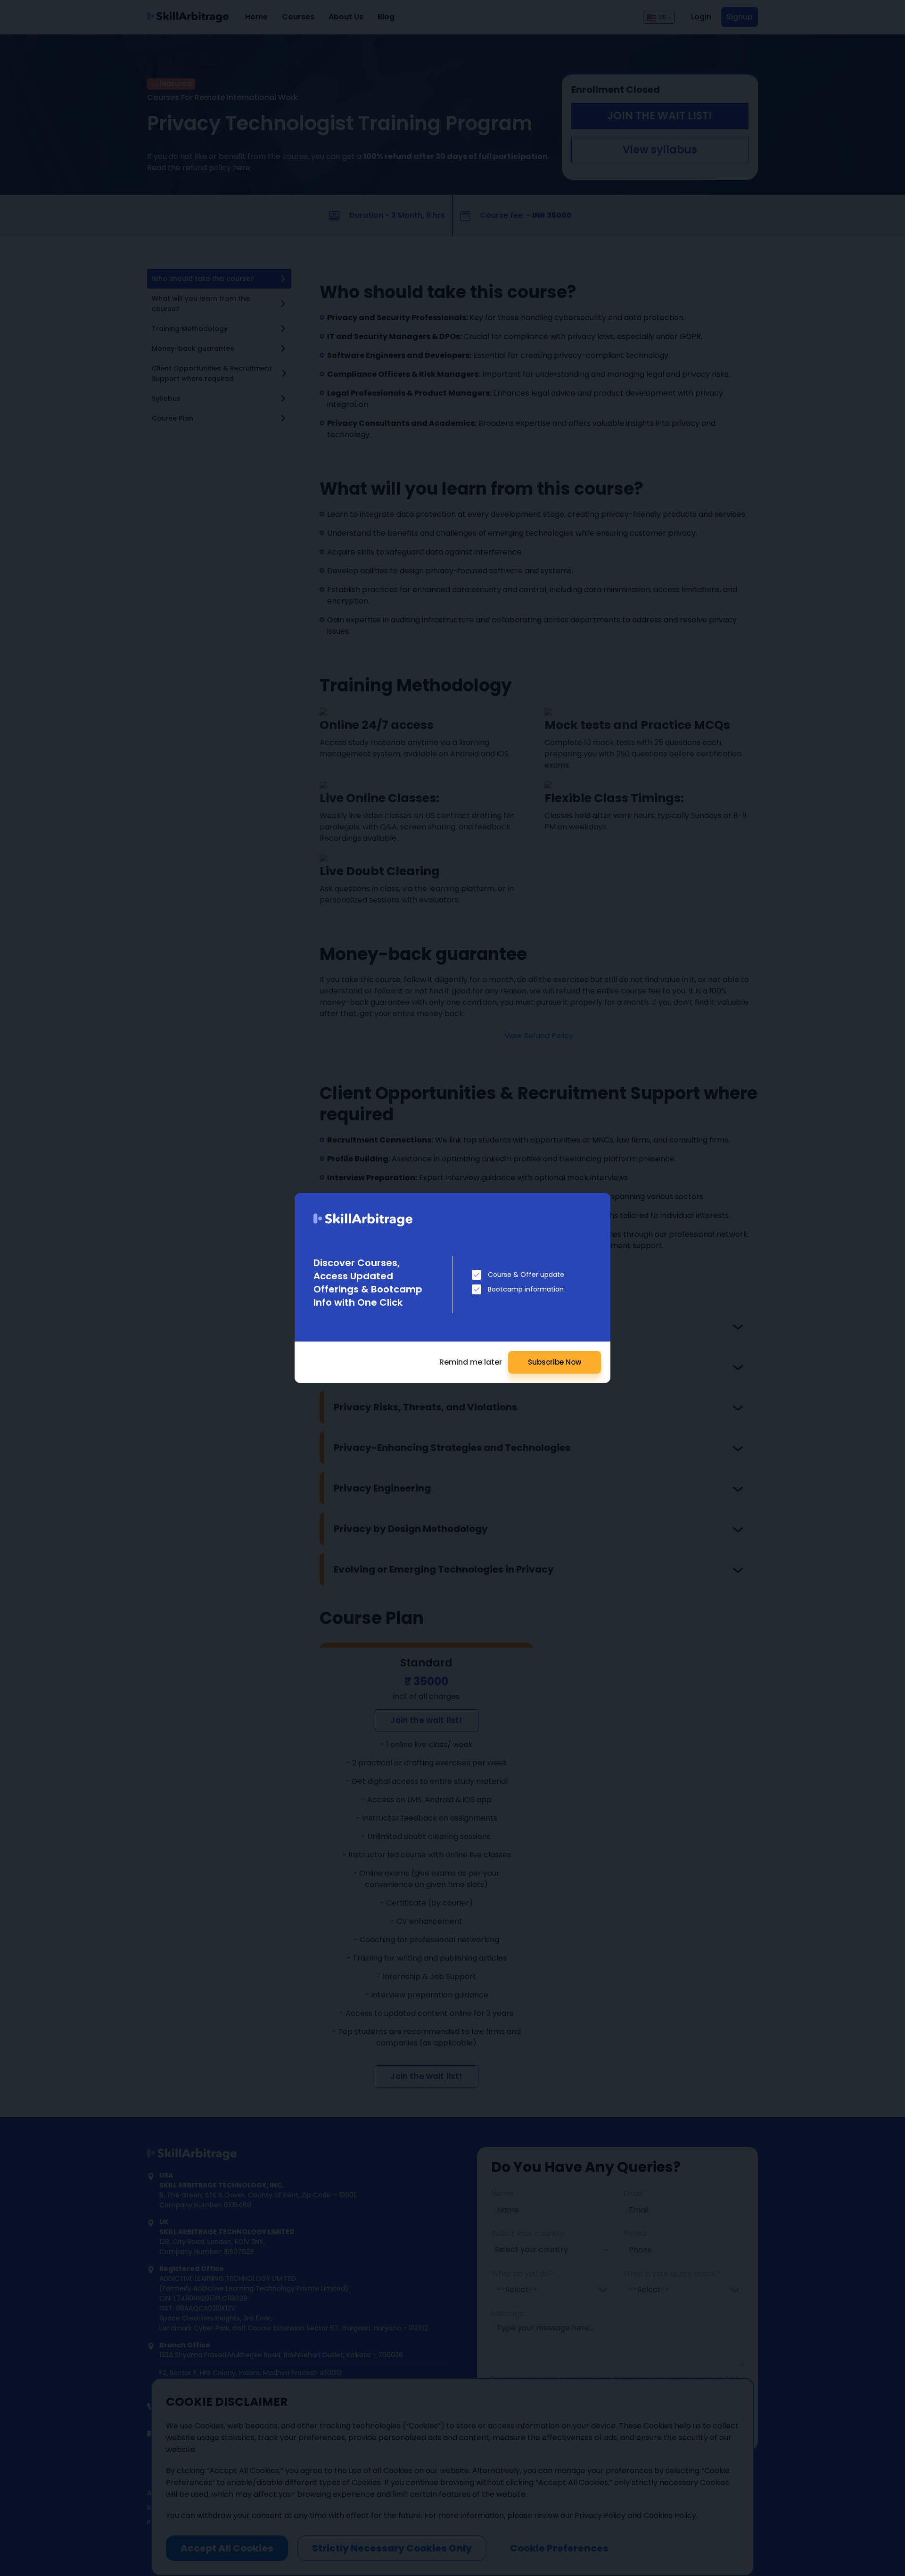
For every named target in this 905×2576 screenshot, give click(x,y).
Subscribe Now (555, 1362)
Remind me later (471, 1362)
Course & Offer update (526, 1275)
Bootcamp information (526, 1289)
